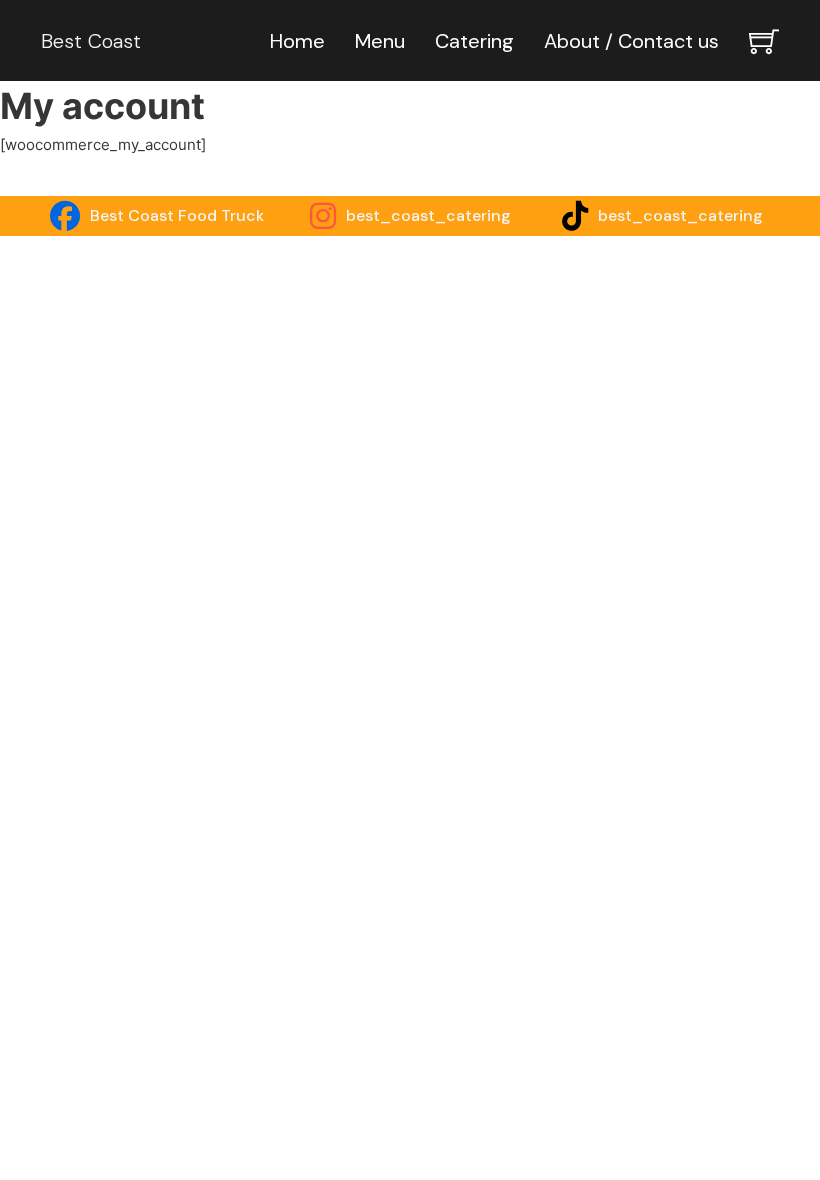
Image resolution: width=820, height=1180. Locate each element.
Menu (380, 41)
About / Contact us (631, 41)
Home (297, 41)
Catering (474, 41)
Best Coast (91, 41)
